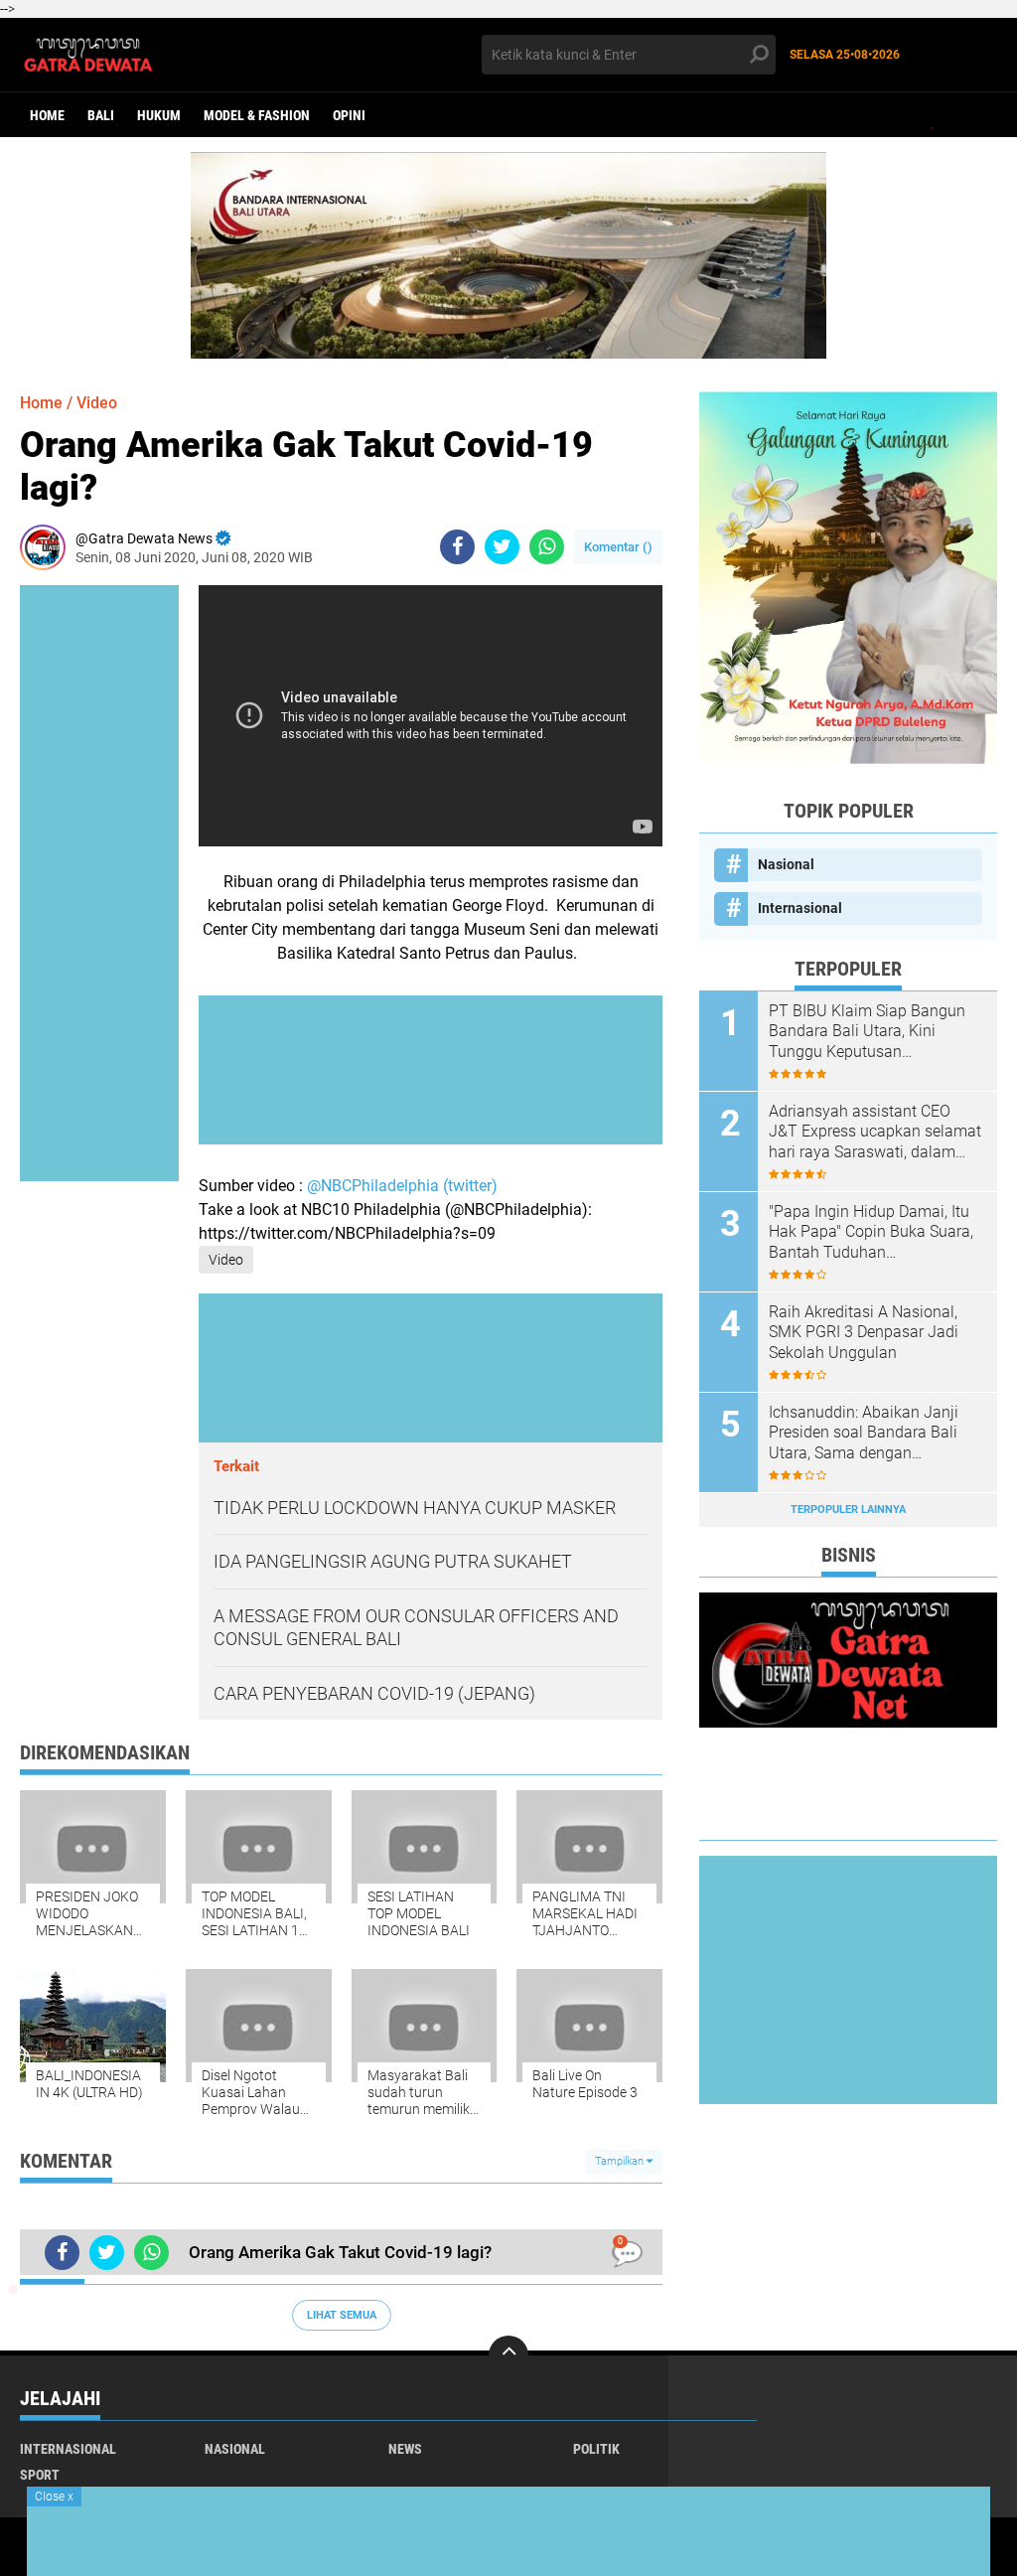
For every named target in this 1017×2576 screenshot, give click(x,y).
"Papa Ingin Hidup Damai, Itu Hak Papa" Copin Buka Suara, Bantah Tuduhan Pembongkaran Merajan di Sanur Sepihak (871, 1233)
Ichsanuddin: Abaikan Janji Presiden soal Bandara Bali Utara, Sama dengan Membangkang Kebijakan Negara (864, 1434)
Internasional (800, 908)
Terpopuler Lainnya (848, 1510)
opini (349, 115)
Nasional (786, 864)
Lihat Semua (342, 2315)
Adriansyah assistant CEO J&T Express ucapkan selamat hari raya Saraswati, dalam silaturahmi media (875, 1133)
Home (47, 115)
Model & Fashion (257, 115)
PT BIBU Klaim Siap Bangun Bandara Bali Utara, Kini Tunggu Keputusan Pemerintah (867, 1032)
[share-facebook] (457, 547)
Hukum (159, 115)
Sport (40, 2475)
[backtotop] (508, 2355)
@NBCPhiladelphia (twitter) (402, 1186)
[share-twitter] (502, 547)
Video (97, 403)
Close (54, 2497)
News (405, 2449)
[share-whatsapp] (547, 547)
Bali (101, 115)
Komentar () (618, 547)
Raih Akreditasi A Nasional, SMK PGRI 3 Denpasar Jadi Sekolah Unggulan (864, 1333)
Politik (596, 2449)
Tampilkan (621, 2161)
